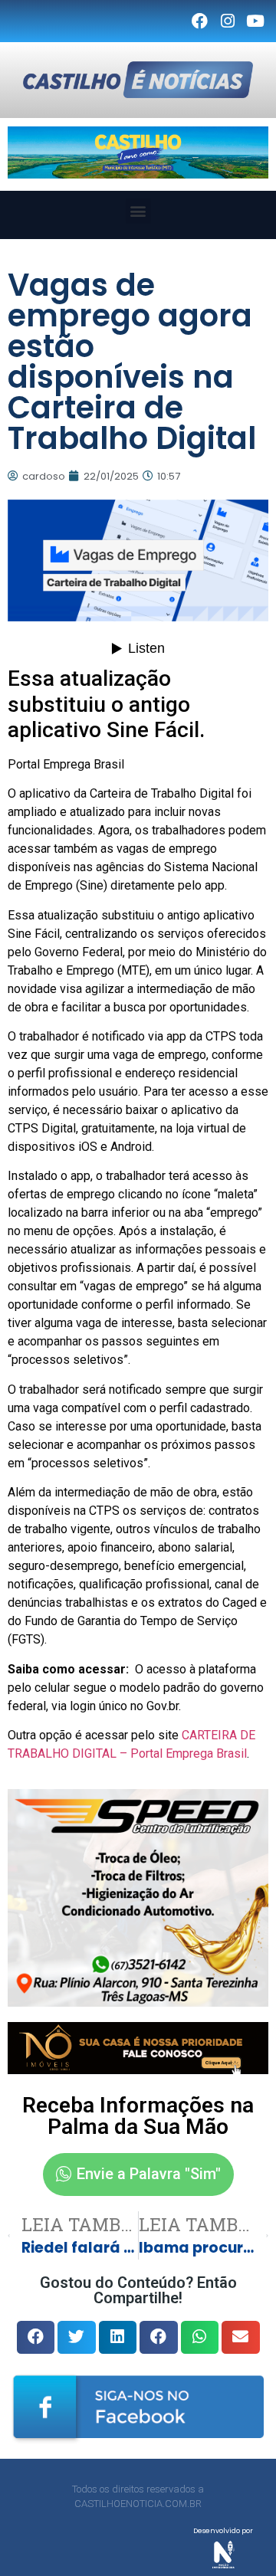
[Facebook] (199, 21)
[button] (138, 211)
